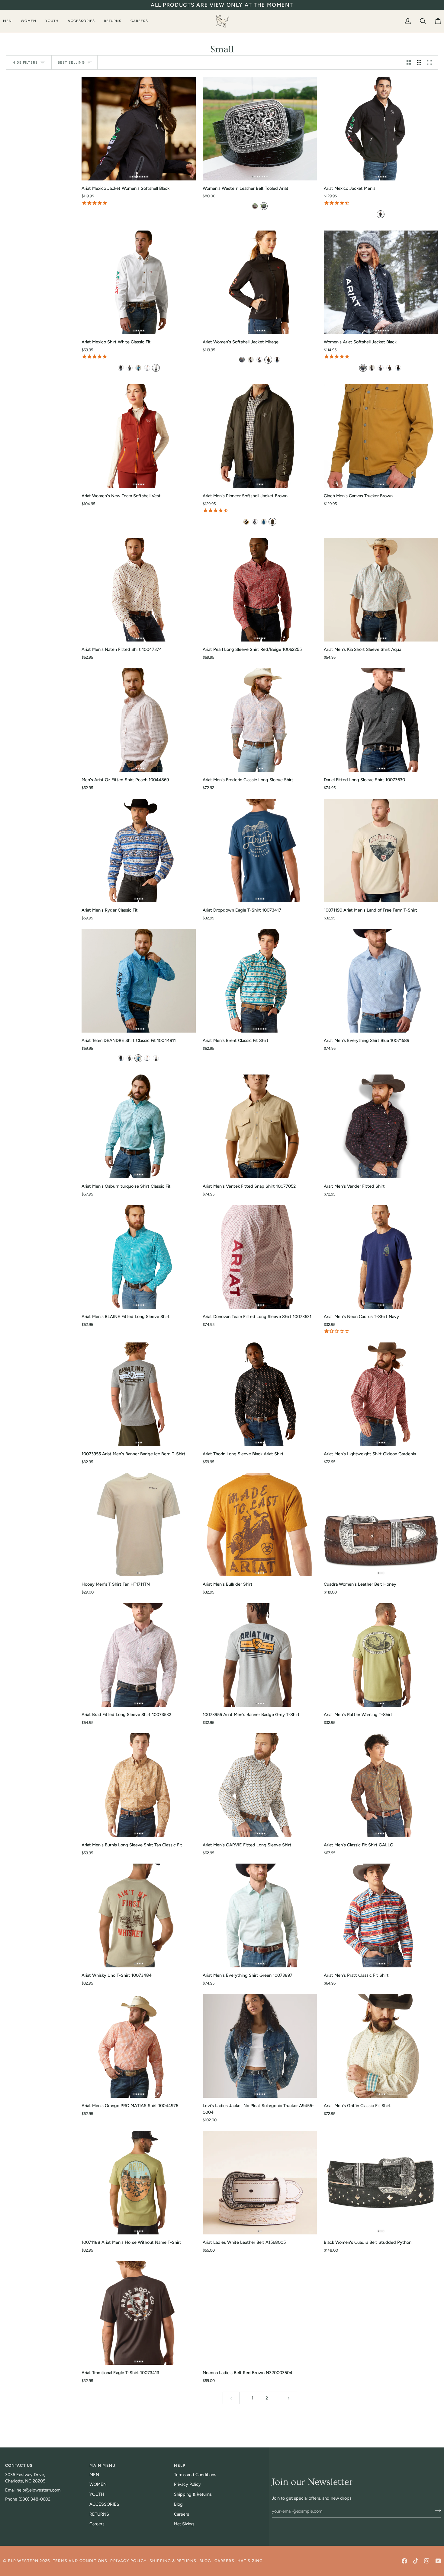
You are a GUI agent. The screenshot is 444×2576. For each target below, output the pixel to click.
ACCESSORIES (104, 2504)
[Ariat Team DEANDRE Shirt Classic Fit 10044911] (139, 981)
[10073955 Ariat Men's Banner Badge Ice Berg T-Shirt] (139, 1394)
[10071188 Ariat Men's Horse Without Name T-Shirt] (139, 2183)
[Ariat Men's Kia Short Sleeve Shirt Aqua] (381, 590)
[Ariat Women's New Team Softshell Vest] (139, 436)
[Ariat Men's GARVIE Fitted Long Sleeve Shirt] (260, 1785)
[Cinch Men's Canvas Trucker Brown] (381, 436)
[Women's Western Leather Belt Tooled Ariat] (260, 129)
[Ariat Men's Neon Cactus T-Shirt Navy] (381, 1257)
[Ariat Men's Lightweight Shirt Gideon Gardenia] (381, 1394)
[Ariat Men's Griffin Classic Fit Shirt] (381, 2046)
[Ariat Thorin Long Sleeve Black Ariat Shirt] (260, 1394)
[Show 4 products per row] (431, 62)
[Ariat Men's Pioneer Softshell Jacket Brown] (260, 436)
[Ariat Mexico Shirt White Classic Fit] (139, 282)
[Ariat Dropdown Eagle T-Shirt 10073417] (260, 851)
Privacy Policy (187, 2484)
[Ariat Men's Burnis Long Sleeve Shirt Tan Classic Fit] (139, 1785)
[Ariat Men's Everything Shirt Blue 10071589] (381, 981)
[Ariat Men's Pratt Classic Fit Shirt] (381, 1915)
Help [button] (180, 2465)
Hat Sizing (184, 2524)
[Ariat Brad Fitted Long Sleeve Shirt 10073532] (139, 1655)
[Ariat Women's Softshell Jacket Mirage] (260, 282)
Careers (97, 2524)
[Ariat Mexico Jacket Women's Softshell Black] (139, 129)
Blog (178, 2504)
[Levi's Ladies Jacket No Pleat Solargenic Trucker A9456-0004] (260, 2046)
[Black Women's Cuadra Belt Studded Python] (381, 2183)
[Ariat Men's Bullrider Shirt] (260, 1525)
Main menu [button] (102, 2465)
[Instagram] (427, 2561)
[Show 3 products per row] (419, 62)
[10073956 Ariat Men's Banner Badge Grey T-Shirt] (260, 1655)
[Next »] (289, 2398)
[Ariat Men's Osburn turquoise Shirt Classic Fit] (139, 1126)
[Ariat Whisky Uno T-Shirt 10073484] (139, 1915)
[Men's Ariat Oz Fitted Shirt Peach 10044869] (139, 720)
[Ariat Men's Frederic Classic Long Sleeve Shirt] (260, 720)
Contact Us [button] (19, 2465)
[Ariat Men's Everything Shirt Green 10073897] (260, 1915)
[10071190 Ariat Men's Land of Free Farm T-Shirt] (381, 851)
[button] (10, 21)
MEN (94, 2475)
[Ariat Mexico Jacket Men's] (381, 129)
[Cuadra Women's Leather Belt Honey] (381, 1525)
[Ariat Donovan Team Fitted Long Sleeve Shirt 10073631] (260, 1257)
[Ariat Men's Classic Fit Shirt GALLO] (381, 1785)
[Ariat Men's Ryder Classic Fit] (139, 851)
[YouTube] (438, 2561)
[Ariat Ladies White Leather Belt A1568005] (260, 2183)
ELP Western (23, 2561)
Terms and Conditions (195, 2475)
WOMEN (98, 2484)
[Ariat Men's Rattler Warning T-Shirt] (381, 1655)
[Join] (436, 2510)
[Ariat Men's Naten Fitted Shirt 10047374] (139, 590)
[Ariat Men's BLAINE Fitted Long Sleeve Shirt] (139, 1257)
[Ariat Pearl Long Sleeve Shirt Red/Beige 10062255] (260, 590)
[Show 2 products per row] (409, 62)
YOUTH (97, 2494)
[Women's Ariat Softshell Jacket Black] (381, 282)
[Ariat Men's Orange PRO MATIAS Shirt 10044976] (139, 2046)
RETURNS (99, 2514)
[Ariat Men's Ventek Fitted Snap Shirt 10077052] (260, 1126)
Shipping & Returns (193, 2494)
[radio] (255, 206)
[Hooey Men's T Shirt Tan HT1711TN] (139, 1525)
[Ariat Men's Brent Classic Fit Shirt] (260, 981)
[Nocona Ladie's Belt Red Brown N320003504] (260, 2313)
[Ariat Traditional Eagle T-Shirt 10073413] (139, 2313)
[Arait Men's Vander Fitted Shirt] (381, 1126)
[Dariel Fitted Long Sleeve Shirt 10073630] (381, 720)
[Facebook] (404, 2561)
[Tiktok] (416, 2561)
